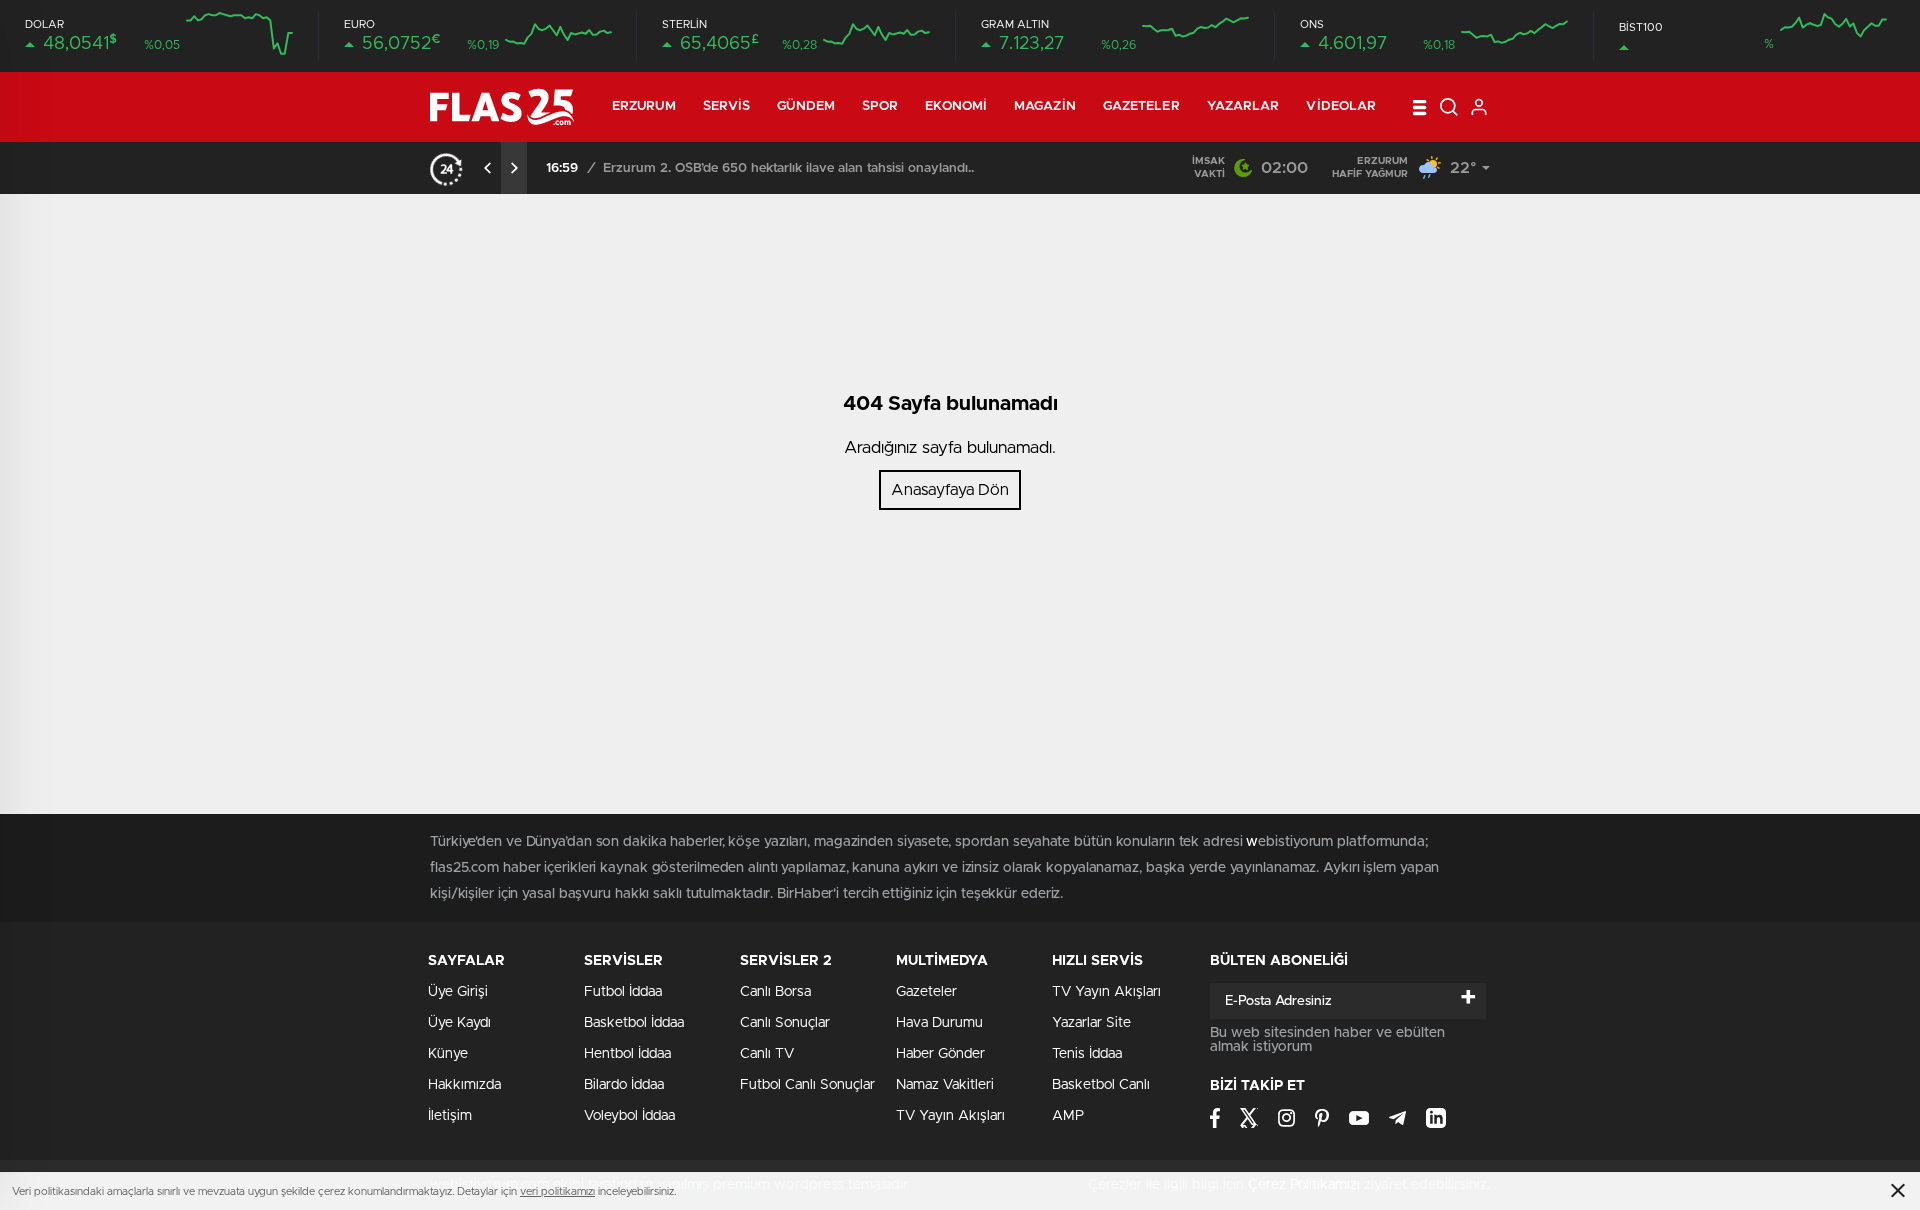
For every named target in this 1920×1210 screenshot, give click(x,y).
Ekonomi (956, 106)
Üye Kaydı (459, 1023)
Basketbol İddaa (634, 1023)
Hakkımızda (464, 1085)
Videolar (1341, 106)
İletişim (450, 1116)
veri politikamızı (557, 1191)
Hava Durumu (939, 1023)
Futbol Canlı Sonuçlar (807, 1085)
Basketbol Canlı (1101, 1085)
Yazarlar (1243, 106)
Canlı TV (767, 1054)
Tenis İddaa (1087, 1054)
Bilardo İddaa (624, 1085)
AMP (1068, 1116)
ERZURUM (644, 106)
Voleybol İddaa (629, 1116)
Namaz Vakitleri (945, 1085)
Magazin (1045, 106)
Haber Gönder (940, 1054)
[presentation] (488, 168)
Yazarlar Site (1091, 1023)
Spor (880, 106)
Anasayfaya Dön (950, 490)
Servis (727, 106)
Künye (448, 1054)
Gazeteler (1141, 106)
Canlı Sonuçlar (785, 1023)
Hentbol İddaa (627, 1054)
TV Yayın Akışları (950, 1116)
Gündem (806, 106)
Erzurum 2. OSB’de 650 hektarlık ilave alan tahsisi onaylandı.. (788, 168)
